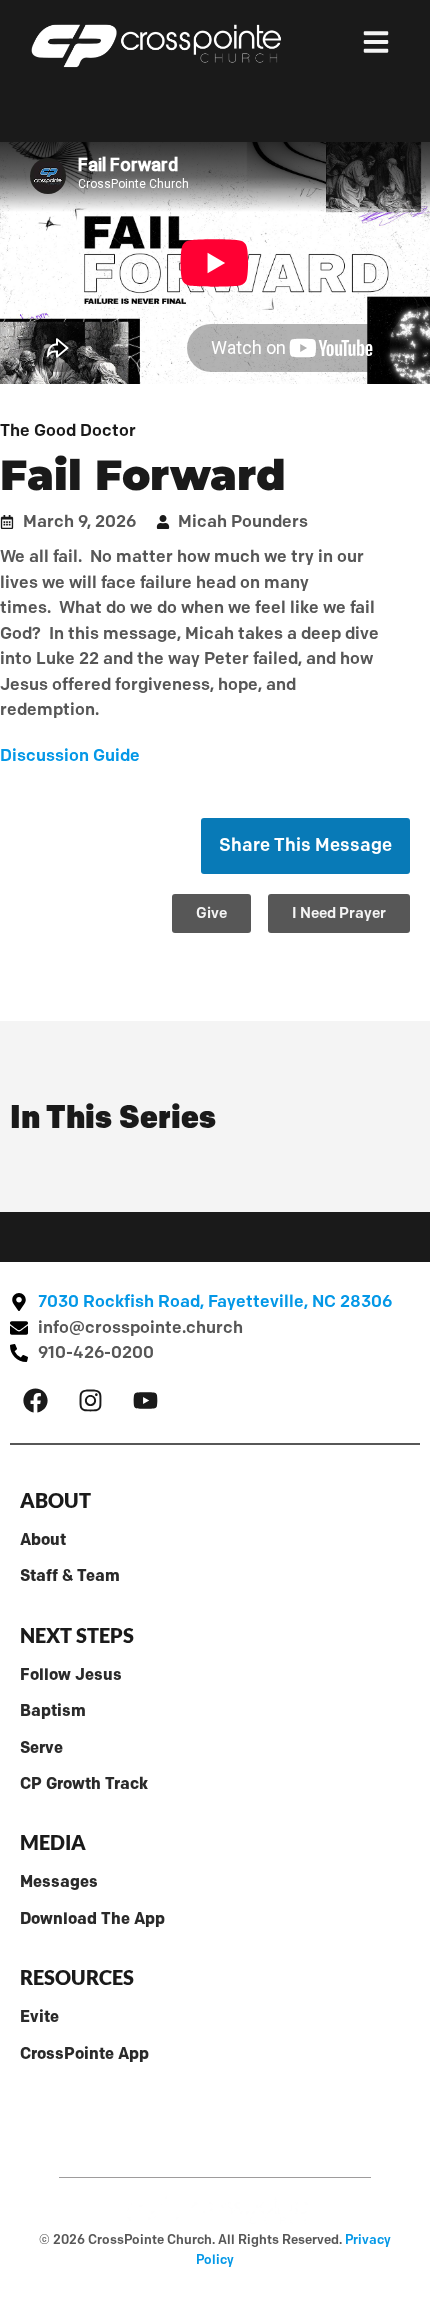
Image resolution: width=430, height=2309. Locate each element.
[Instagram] (90, 1401)
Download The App (92, 1918)
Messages (59, 1881)
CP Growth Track (84, 1783)
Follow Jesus (71, 1674)
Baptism (53, 1710)
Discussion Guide (70, 755)
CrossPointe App (84, 2053)
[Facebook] (35, 1401)
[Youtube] (145, 1401)
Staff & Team (70, 1575)
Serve (41, 1747)
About (43, 1539)
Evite (39, 2016)
